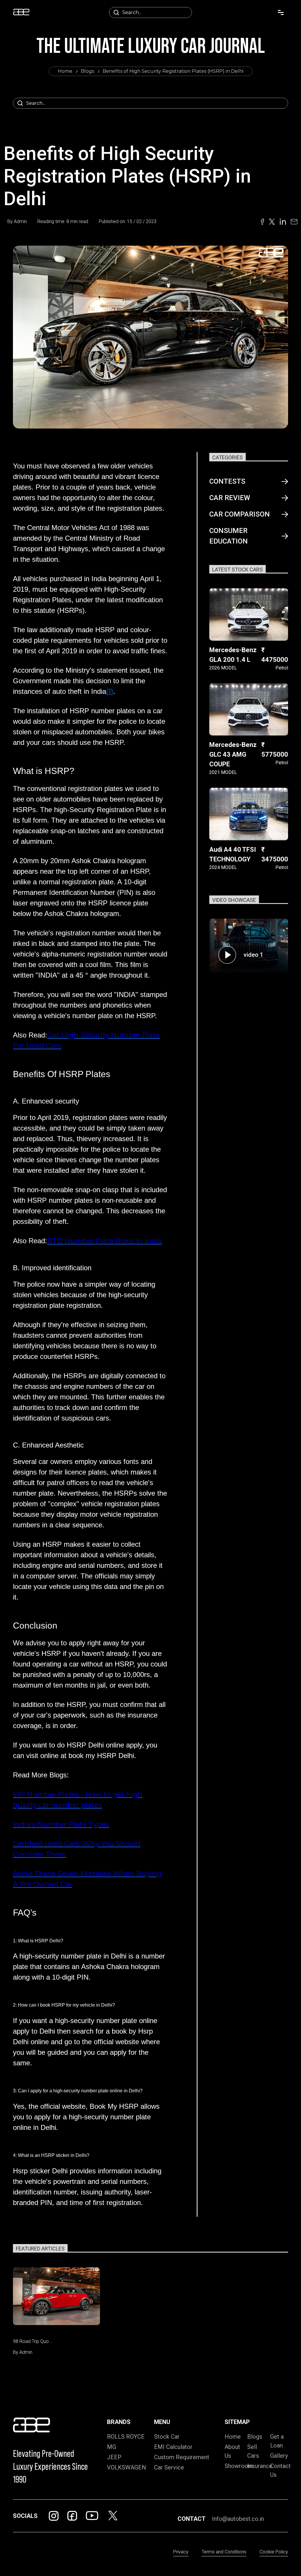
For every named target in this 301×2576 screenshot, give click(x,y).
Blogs (87, 71)
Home (65, 71)
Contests (227, 481)
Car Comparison (240, 514)
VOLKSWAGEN (127, 2467)
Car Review (230, 498)
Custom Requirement (182, 2457)
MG (112, 2447)
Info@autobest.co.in (238, 2519)
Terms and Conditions (224, 2552)
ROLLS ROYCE (126, 2437)
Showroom (239, 2466)
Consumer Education (229, 536)
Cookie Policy (274, 2552)
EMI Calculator (173, 2447)
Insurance (260, 2466)
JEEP (114, 2457)
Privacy (181, 2552)
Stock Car (167, 2437)
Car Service (169, 2467)
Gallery (279, 2456)
